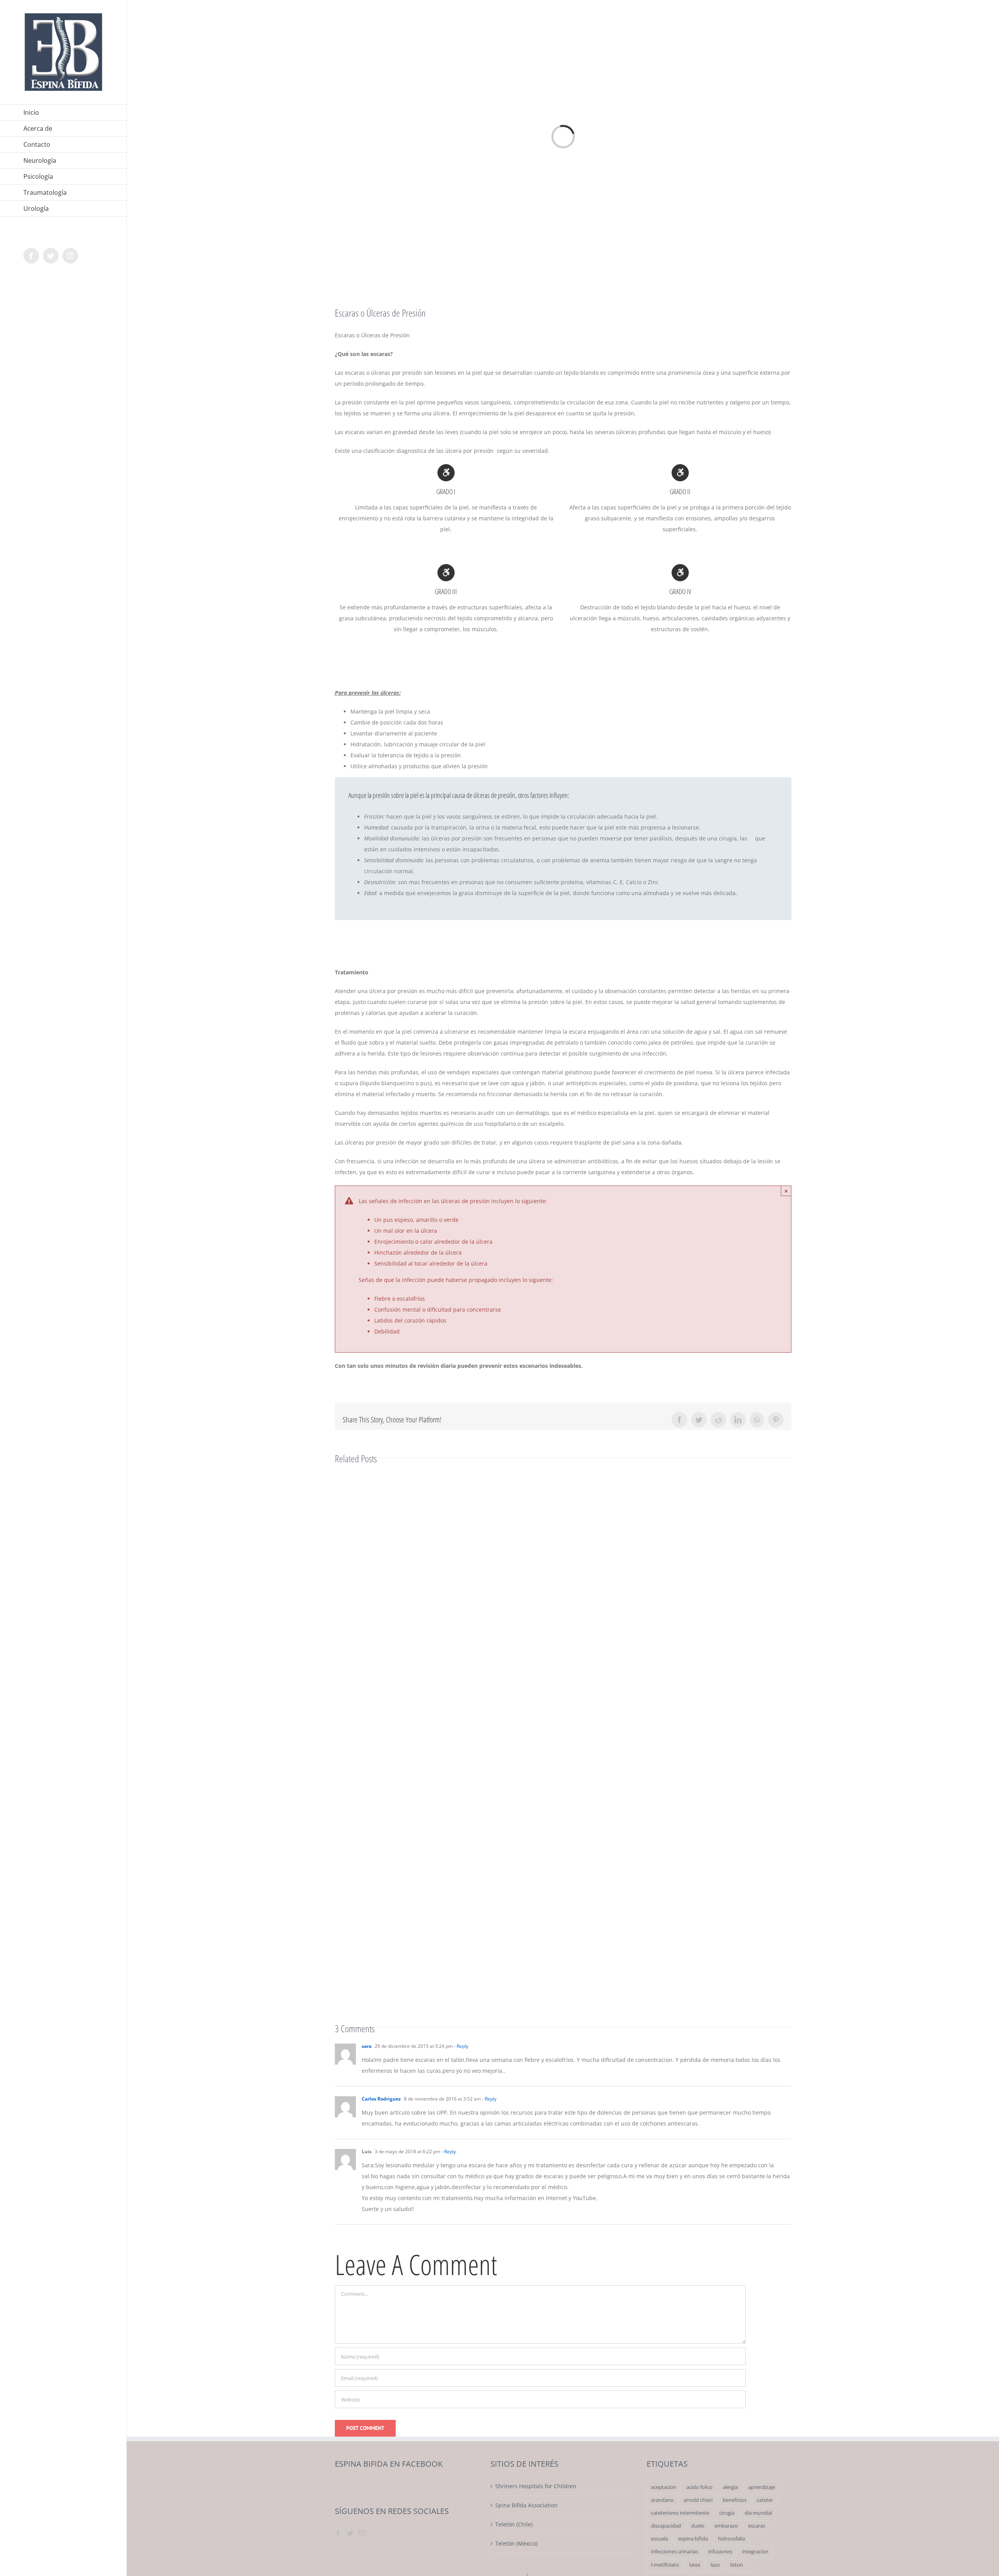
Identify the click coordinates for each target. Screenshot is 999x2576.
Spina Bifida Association (526, 2505)
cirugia (727, 2513)
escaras (757, 2526)
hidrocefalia (731, 2539)
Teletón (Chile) (514, 2524)
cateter (765, 2500)
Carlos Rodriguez (381, 2099)
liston (737, 2565)
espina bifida (693, 2539)
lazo (715, 2565)
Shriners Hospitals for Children (536, 2486)
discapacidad (666, 2526)
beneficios (735, 2500)
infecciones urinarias (675, 2552)
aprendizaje (762, 2487)
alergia (730, 2487)
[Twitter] (350, 2533)
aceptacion (664, 2487)
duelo (698, 2526)
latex (695, 2565)
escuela (659, 2539)
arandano (662, 2500)
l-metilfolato (665, 2565)
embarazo (726, 2526)
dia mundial (758, 2513)
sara (367, 2046)
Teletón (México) (516, 2543)
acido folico (699, 2487)
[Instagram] (362, 2533)
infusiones (720, 2552)
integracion (755, 2552)
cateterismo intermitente (680, 2513)
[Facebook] (338, 2533)
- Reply (460, 2046)
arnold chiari (698, 2500)
